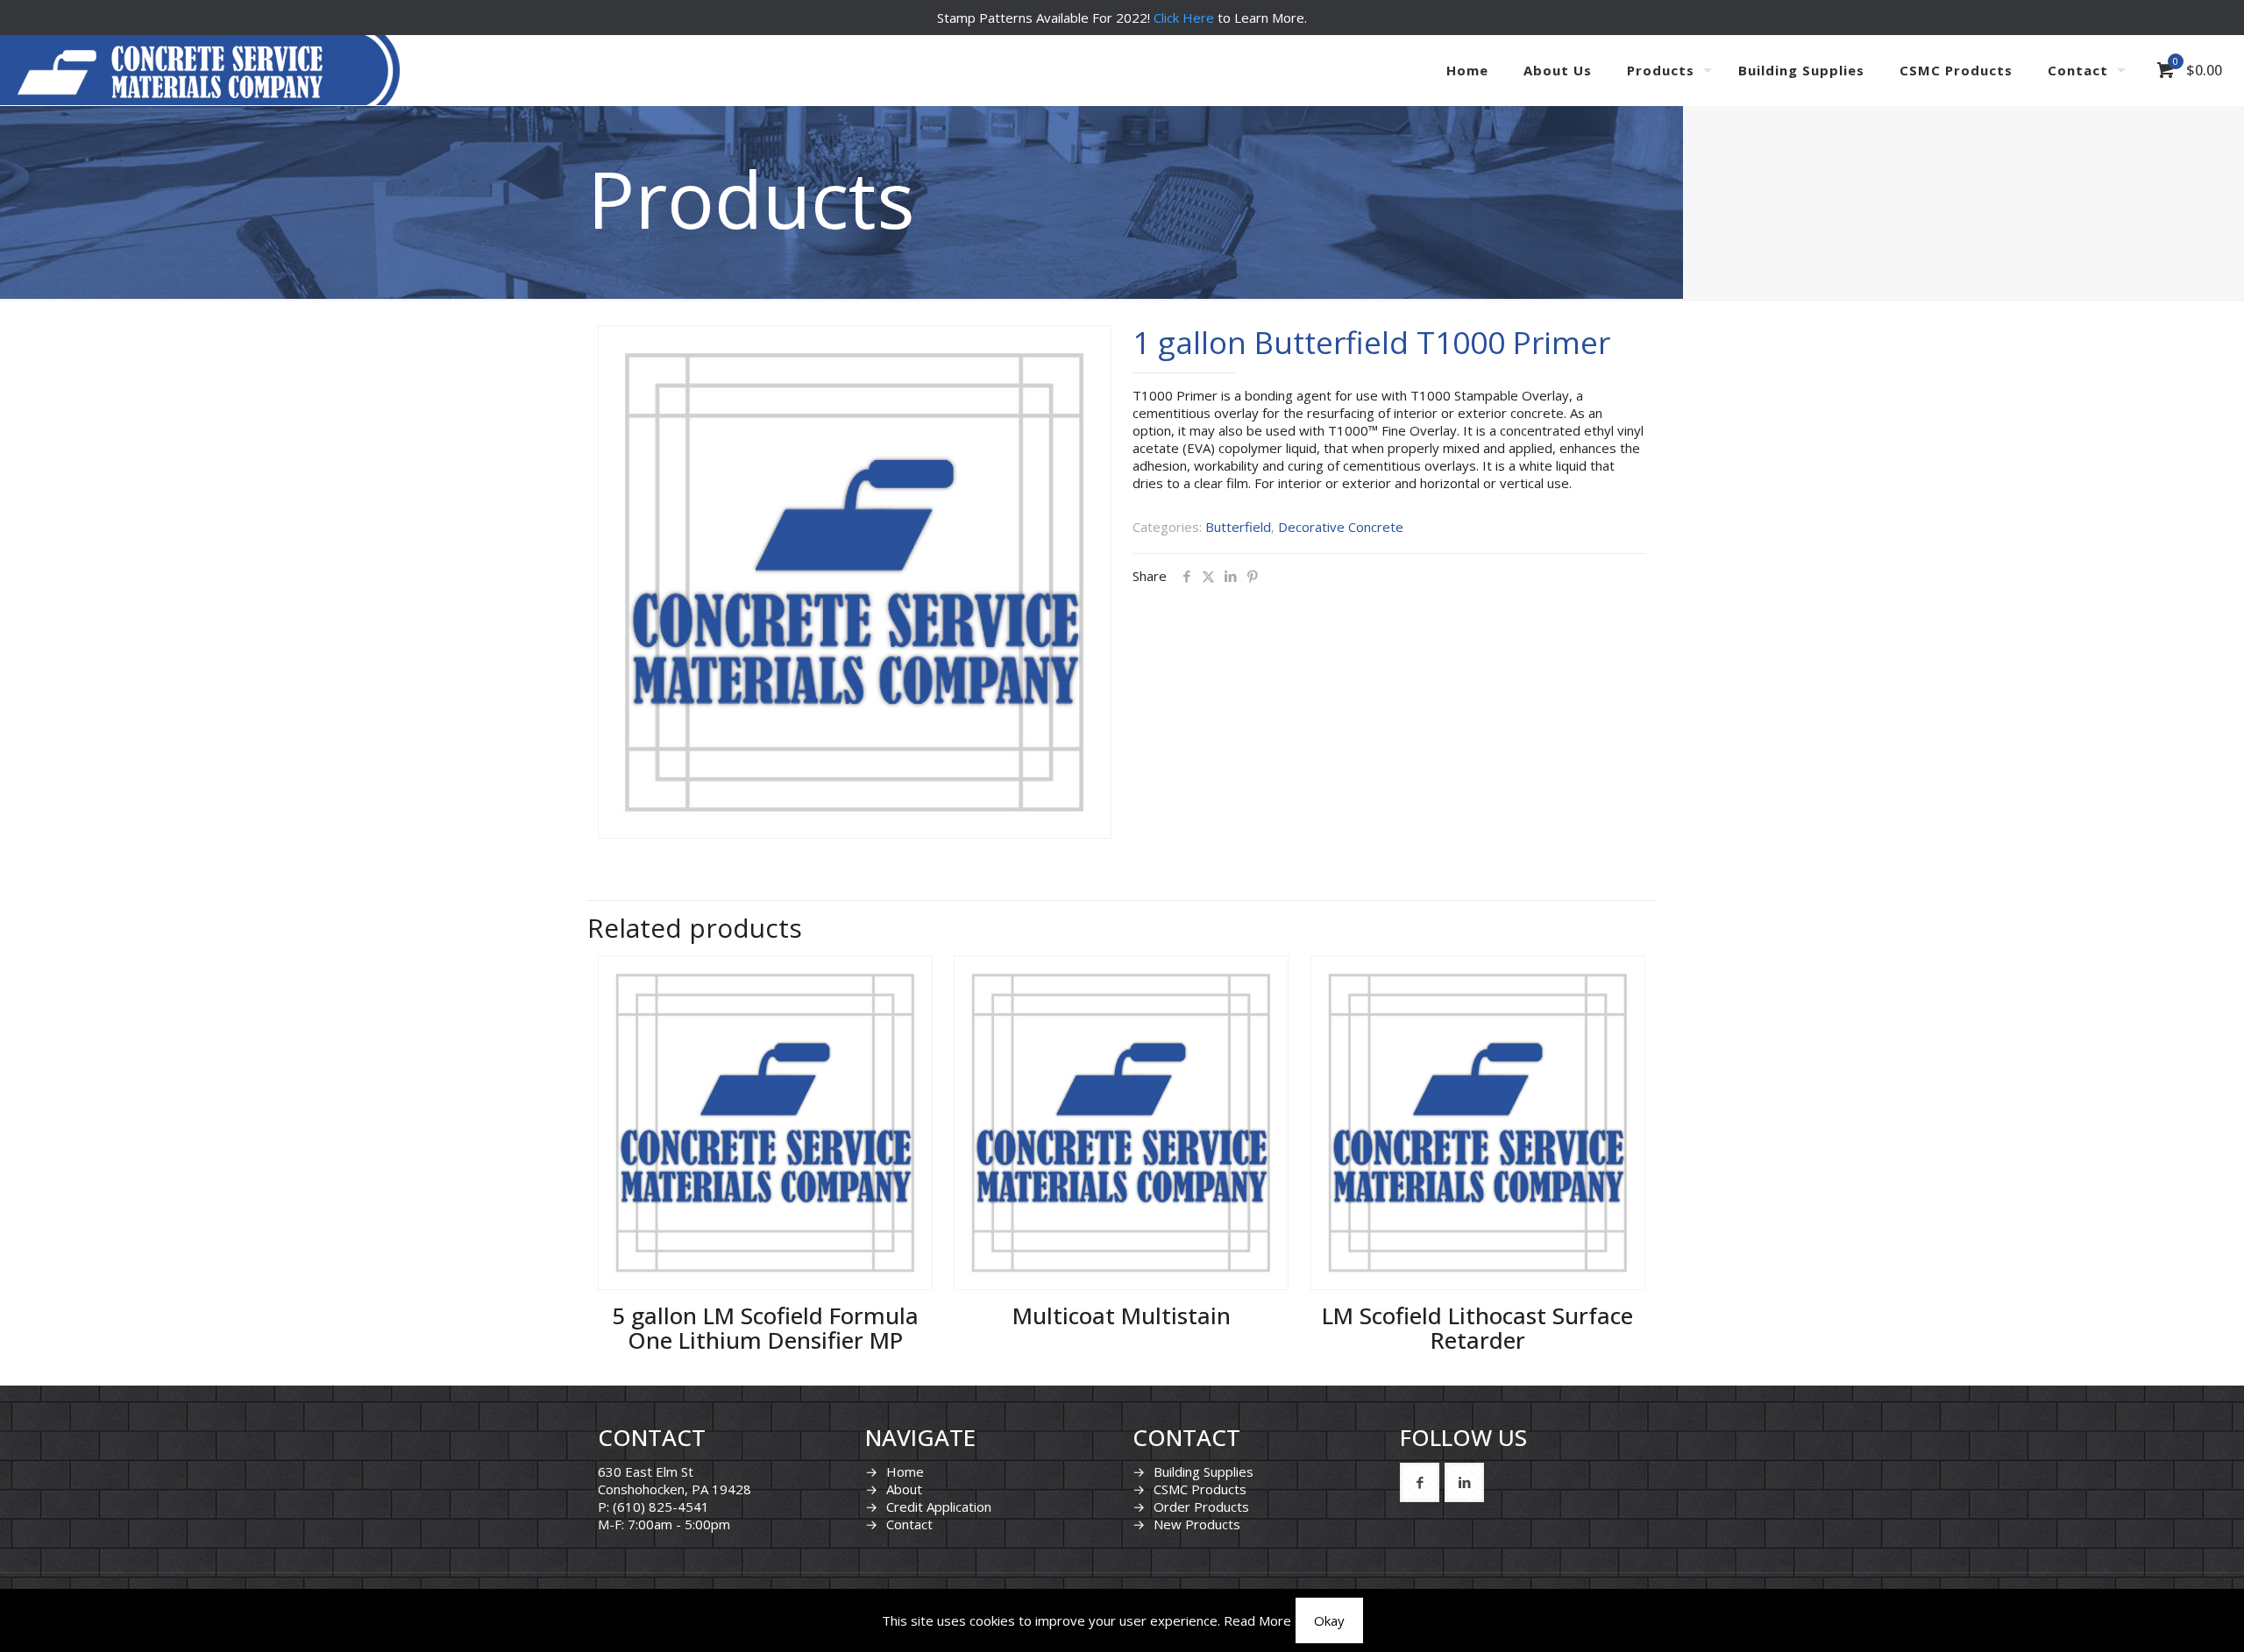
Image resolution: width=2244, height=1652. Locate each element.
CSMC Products (1200, 1489)
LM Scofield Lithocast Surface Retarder (1477, 1328)
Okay (1329, 1620)
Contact (909, 1524)
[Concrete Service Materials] (170, 70)
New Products (1197, 1524)
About (904, 1489)
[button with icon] (1420, 1482)
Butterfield (1238, 527)
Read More (1257, 1620)
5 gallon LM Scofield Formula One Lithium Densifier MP (765, 1328)
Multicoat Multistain (1122, 1315)
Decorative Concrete (1341, 527)
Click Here (1184, 18)
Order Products (1201, 1507)
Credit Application (939, 1507)
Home (905, 1471)
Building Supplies (1204, 1471)
